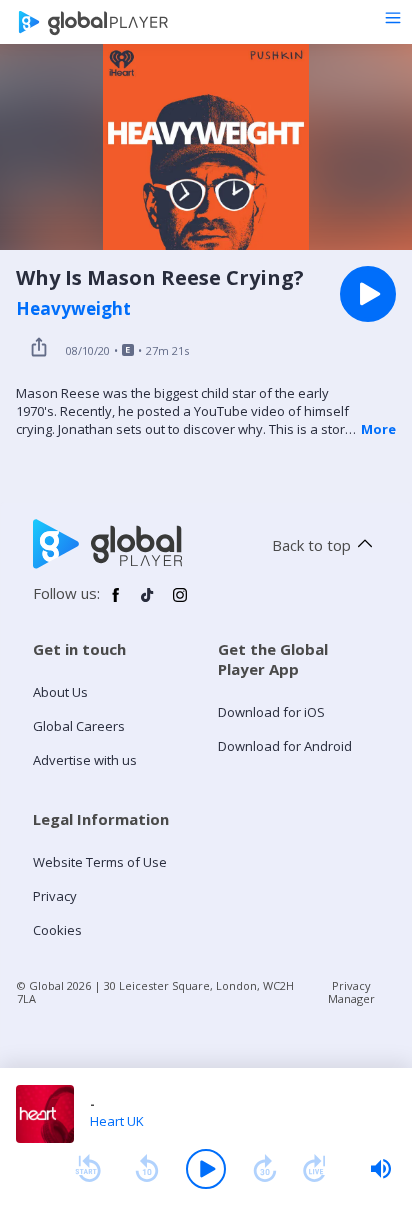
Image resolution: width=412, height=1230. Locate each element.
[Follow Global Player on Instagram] (180, 603)
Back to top (311, 545)
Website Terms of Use (100, 862)
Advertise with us (85, 760)
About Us (60, 692)
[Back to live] (315, 1169)
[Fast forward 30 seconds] (265, 1169)
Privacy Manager (351, 992)
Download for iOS (271, 712)
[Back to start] (88, 1169)
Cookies (57, 930)
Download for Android (285, 746)
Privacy (55, 896)
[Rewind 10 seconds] (147, 1169)
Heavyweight (73, 309)
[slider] (381, 1169)
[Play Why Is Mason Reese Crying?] (368, 294)
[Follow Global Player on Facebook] (116, 603)
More (378, 429)
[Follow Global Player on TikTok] (148, 603)
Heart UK (117, 1121)
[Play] (206, 1169)
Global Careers (79, 726)
